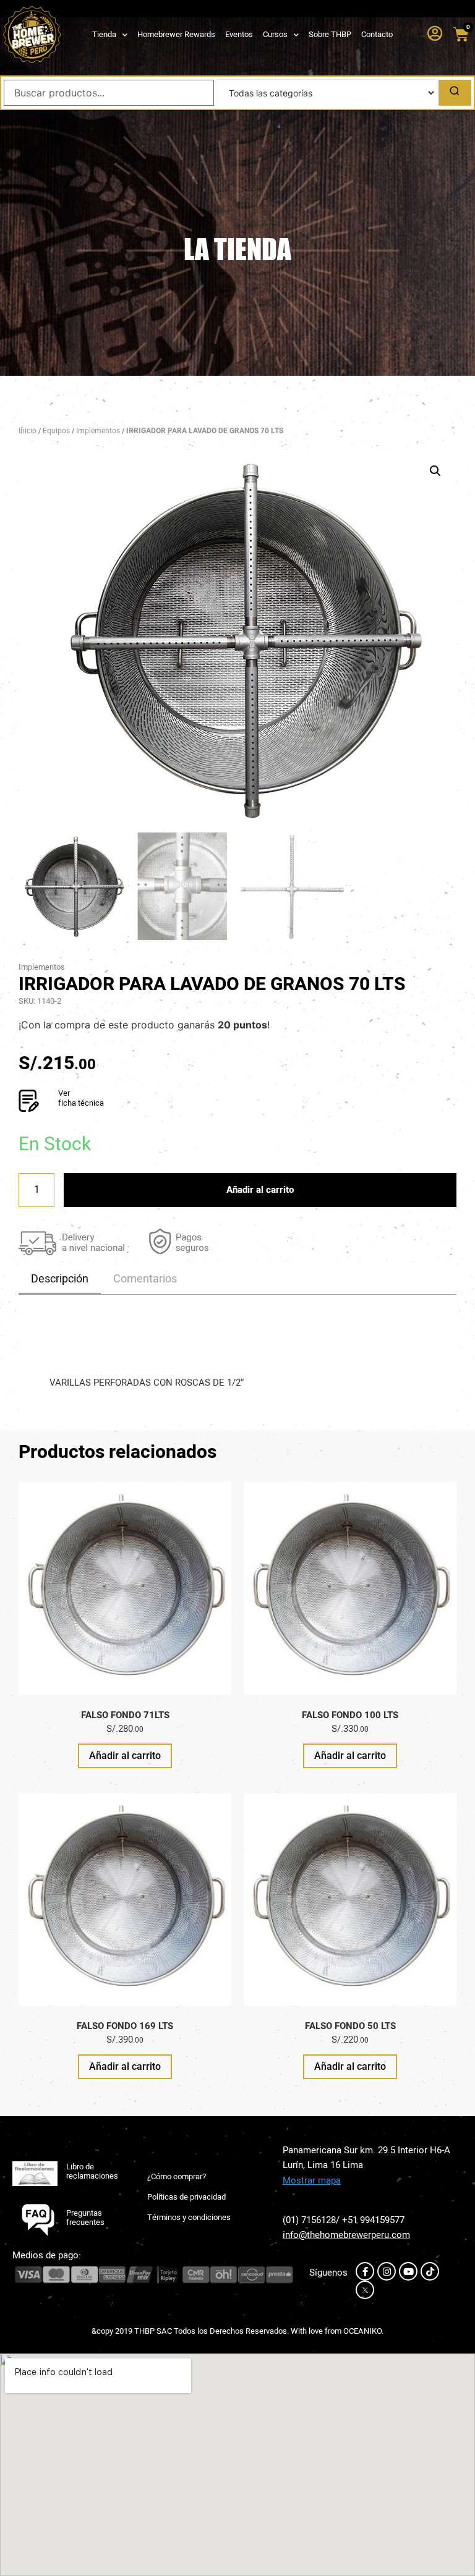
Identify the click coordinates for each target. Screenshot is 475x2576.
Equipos (56, 431)
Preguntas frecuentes (85, 2218)
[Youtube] (408, 2271)
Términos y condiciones (189, 2217)
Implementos (98, 431)
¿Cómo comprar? (177, 2176)
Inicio (28, 431)
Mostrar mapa (312, 2180)
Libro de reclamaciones (92, 2171)
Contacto (377, 34)
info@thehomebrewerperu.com (346, 2235)
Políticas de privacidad (186, 2197)
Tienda (104, 34)
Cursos (275, 34)
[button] (435, 471)
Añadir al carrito (260, 1190)
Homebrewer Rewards (176, 34)
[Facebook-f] (365, 2271)
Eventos (239, 34)
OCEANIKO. (363, 2331)
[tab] (60, 1279)
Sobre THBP (330, 34)
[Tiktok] (430, 2271)
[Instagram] (387, 2271)
